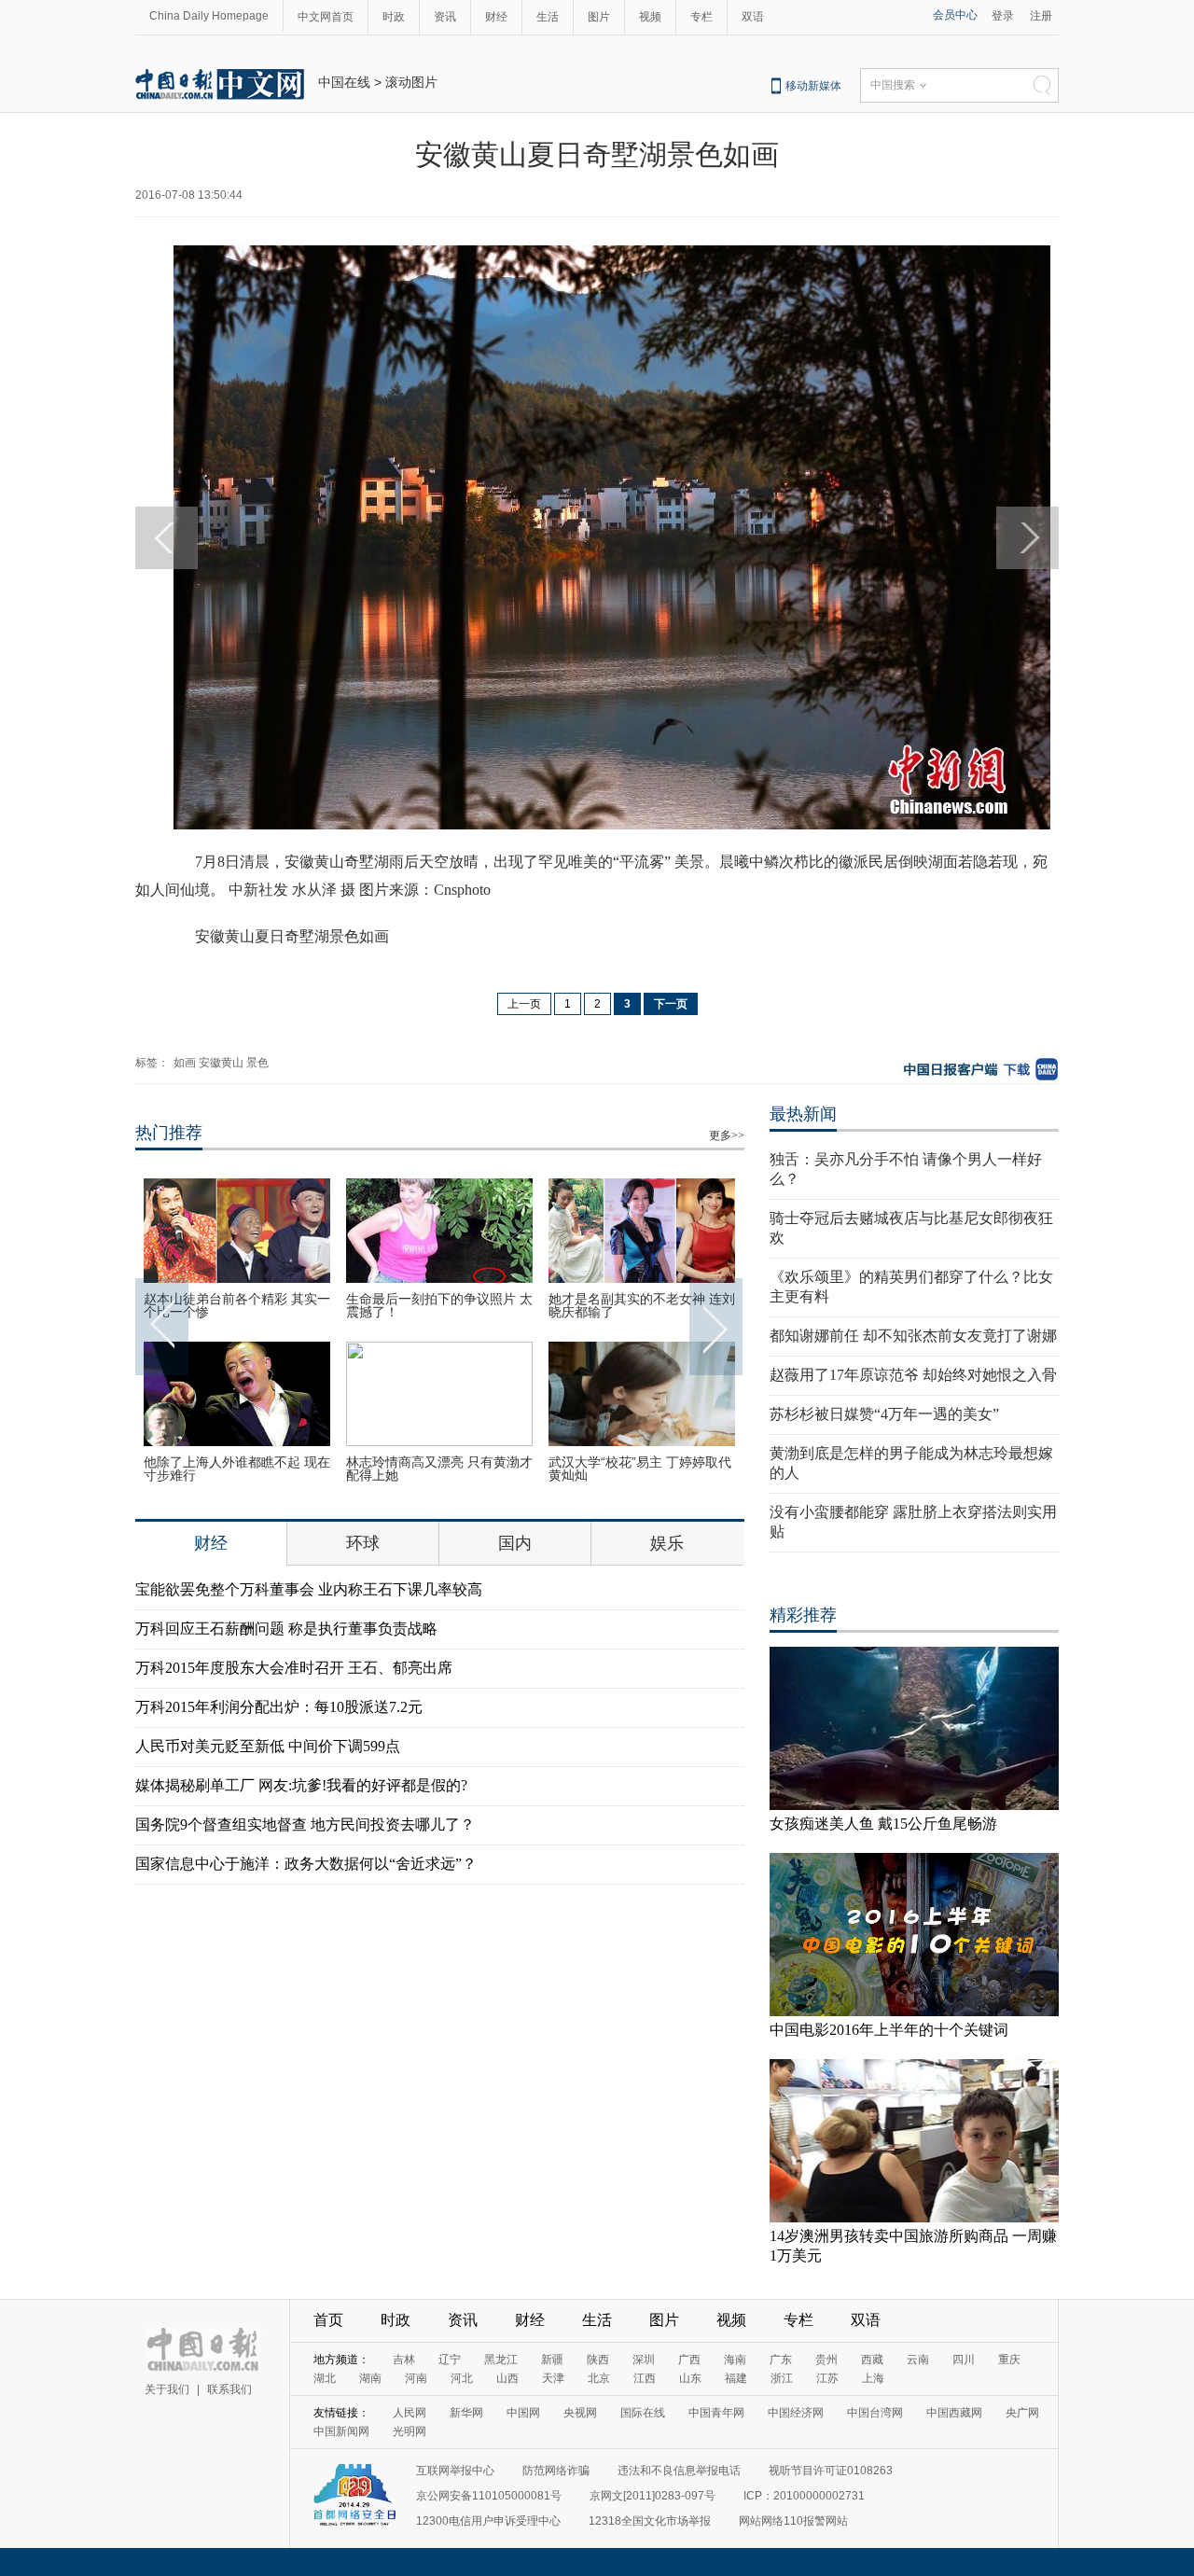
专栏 (701, 17)
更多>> (727, 1135)
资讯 (445, 17)
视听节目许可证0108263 (831, 2471)
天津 (553, 2378)
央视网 (580, 2413)
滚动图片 (411, 82)
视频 (650, 17)
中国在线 (344, 82)
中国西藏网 (954, 2413)
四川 (964, 2360)
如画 (185, 1063)
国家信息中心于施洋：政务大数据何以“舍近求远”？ (306, 1864)
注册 (1041, 16)
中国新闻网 (341, 2431)
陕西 (598, 2360)
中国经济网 (796, 2413)
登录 (1003, 16)
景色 (257, 1063)
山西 (507, 2378)
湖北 (325, 2378)
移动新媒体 (813, 86)
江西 (645, 2378)
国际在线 (643, 2413)
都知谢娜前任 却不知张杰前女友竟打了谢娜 (913, 1336)
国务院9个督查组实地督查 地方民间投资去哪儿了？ (305, 1824)
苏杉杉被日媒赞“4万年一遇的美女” (884, 1414)
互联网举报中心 (455, 2471)
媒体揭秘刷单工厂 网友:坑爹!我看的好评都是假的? (301, 1785)
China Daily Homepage (209, 16)
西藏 (872, 2360)
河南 (416, 2378)
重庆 (1009, 2360)
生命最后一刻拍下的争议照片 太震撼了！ (439, 1305)
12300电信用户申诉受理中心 (488, 2521)
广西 (689, 2360)
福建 (736, 2378)
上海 (873, 2378)
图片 (599, 17)
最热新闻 (803, 1114)
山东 (690, 2378)
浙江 (782, 2378)
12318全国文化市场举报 (650, 2521)
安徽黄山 (221, 1063)
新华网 (466, 2413)
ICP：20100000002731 (804, 2496)
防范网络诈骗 (556, 2471)
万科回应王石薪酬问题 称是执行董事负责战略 (286, 1629)
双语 (753, 17)
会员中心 (955, 15)
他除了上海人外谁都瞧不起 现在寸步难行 (237, 1469)
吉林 (404, 2360)
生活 (548, 17)
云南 (918, 2360)
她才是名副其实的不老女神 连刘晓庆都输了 (642, 1305)
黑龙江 (501, 2360)
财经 (496, 17)
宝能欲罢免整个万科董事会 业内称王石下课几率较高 (309, 1589)
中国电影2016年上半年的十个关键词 (889, 2030)
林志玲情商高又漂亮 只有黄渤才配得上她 (439, 1469)
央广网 (1022, 2413)
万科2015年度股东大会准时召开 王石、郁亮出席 (294, 1668)
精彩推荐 (803, 1615)
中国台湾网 (875, 2413)
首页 (328, 2320)
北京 (599, 2378)
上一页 (524, 1004)
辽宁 (450, 2360)
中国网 (523, 2413)
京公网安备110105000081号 (489, 2496)
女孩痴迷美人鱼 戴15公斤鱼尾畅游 (883, 1824)
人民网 (410, 2413)
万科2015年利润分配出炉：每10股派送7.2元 (279, 1707)
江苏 (827, 2378)
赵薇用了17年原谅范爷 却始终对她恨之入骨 (913, 1375)
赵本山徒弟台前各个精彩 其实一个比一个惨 (237, 1305)
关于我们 (167, 2389)
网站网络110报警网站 (793, 2521)
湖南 (370, 2378)
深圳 (644, 2360)
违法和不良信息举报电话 (679, 2471)
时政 (394, 17)
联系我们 (229, 2389)
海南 (735, 2360)
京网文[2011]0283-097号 (653, 2496)
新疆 (552, 2360)
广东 (781, 2360)
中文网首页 (326, 17)
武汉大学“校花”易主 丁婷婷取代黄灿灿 (640, 1469)
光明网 (410, 2431)
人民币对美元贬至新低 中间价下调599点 (268, 1746)
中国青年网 (716, 2413)
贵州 (826, 2360)
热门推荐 (169, 1133)
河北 (462, 2378)
